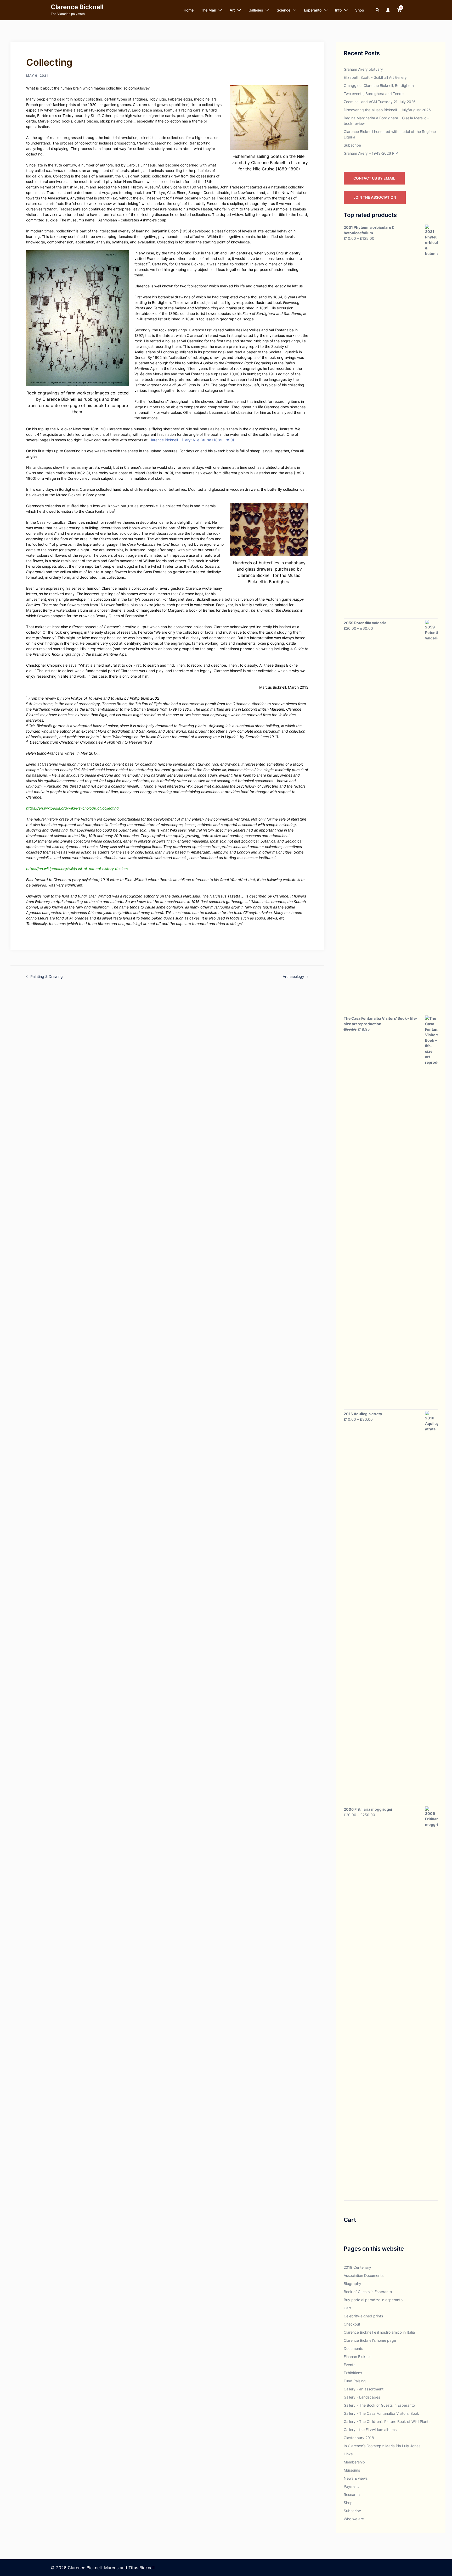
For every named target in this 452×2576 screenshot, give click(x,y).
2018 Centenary (357, 2267)
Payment (351, 2486)
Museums (352, 2470)
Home (189, 10)
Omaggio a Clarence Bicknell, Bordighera (379, 85)
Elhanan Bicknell (357, 2357)
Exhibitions (353, 2373)
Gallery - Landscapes (362, 2397)
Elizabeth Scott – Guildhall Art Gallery (375, 77)
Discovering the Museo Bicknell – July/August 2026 (387, 110)
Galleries (256, 10)
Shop (360, 10)
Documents (353, 2348)
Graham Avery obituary (363, 69)
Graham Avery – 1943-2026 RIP (371, 153)
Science (284, 10)
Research (352, 2494)
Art (232, 10)
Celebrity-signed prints (363, 2316)
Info (338, 10)
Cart (347, 2308)
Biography (352, 2284)
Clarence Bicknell (77, 7)
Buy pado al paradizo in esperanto (373, 2300)
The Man (208, 10)
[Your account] (388, 10)
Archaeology (293, 976)
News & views (356, 2478)
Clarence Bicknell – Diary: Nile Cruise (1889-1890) (191, 440)
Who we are (354, 2519)
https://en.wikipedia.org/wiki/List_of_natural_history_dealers (77, 869)
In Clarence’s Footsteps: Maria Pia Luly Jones (382, 2446)
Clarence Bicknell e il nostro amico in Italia (379, 2332)
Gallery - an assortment (364, 2389)
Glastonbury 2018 (359, 2438)
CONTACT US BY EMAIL (374, 178)
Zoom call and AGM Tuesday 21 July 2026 (380, 102)
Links (348, 2454)
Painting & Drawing (47, 976)
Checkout (352, 2324)
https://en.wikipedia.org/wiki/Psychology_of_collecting (72, 808)
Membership (354, 2462)
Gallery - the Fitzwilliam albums (370, 2430)
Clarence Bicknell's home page (370, 2340)
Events (349, 2365)
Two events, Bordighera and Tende (374, 94)
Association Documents (364, 2275)
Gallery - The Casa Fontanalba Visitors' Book (381, 2413)
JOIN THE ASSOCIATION (375, 197)
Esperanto (313, 10)
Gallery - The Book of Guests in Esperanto (379, 2405)
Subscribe (352, 145)
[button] (378, 10)
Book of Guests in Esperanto (368, 2292)
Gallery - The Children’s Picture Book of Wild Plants (387, 2421)
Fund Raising (355, 2381)
